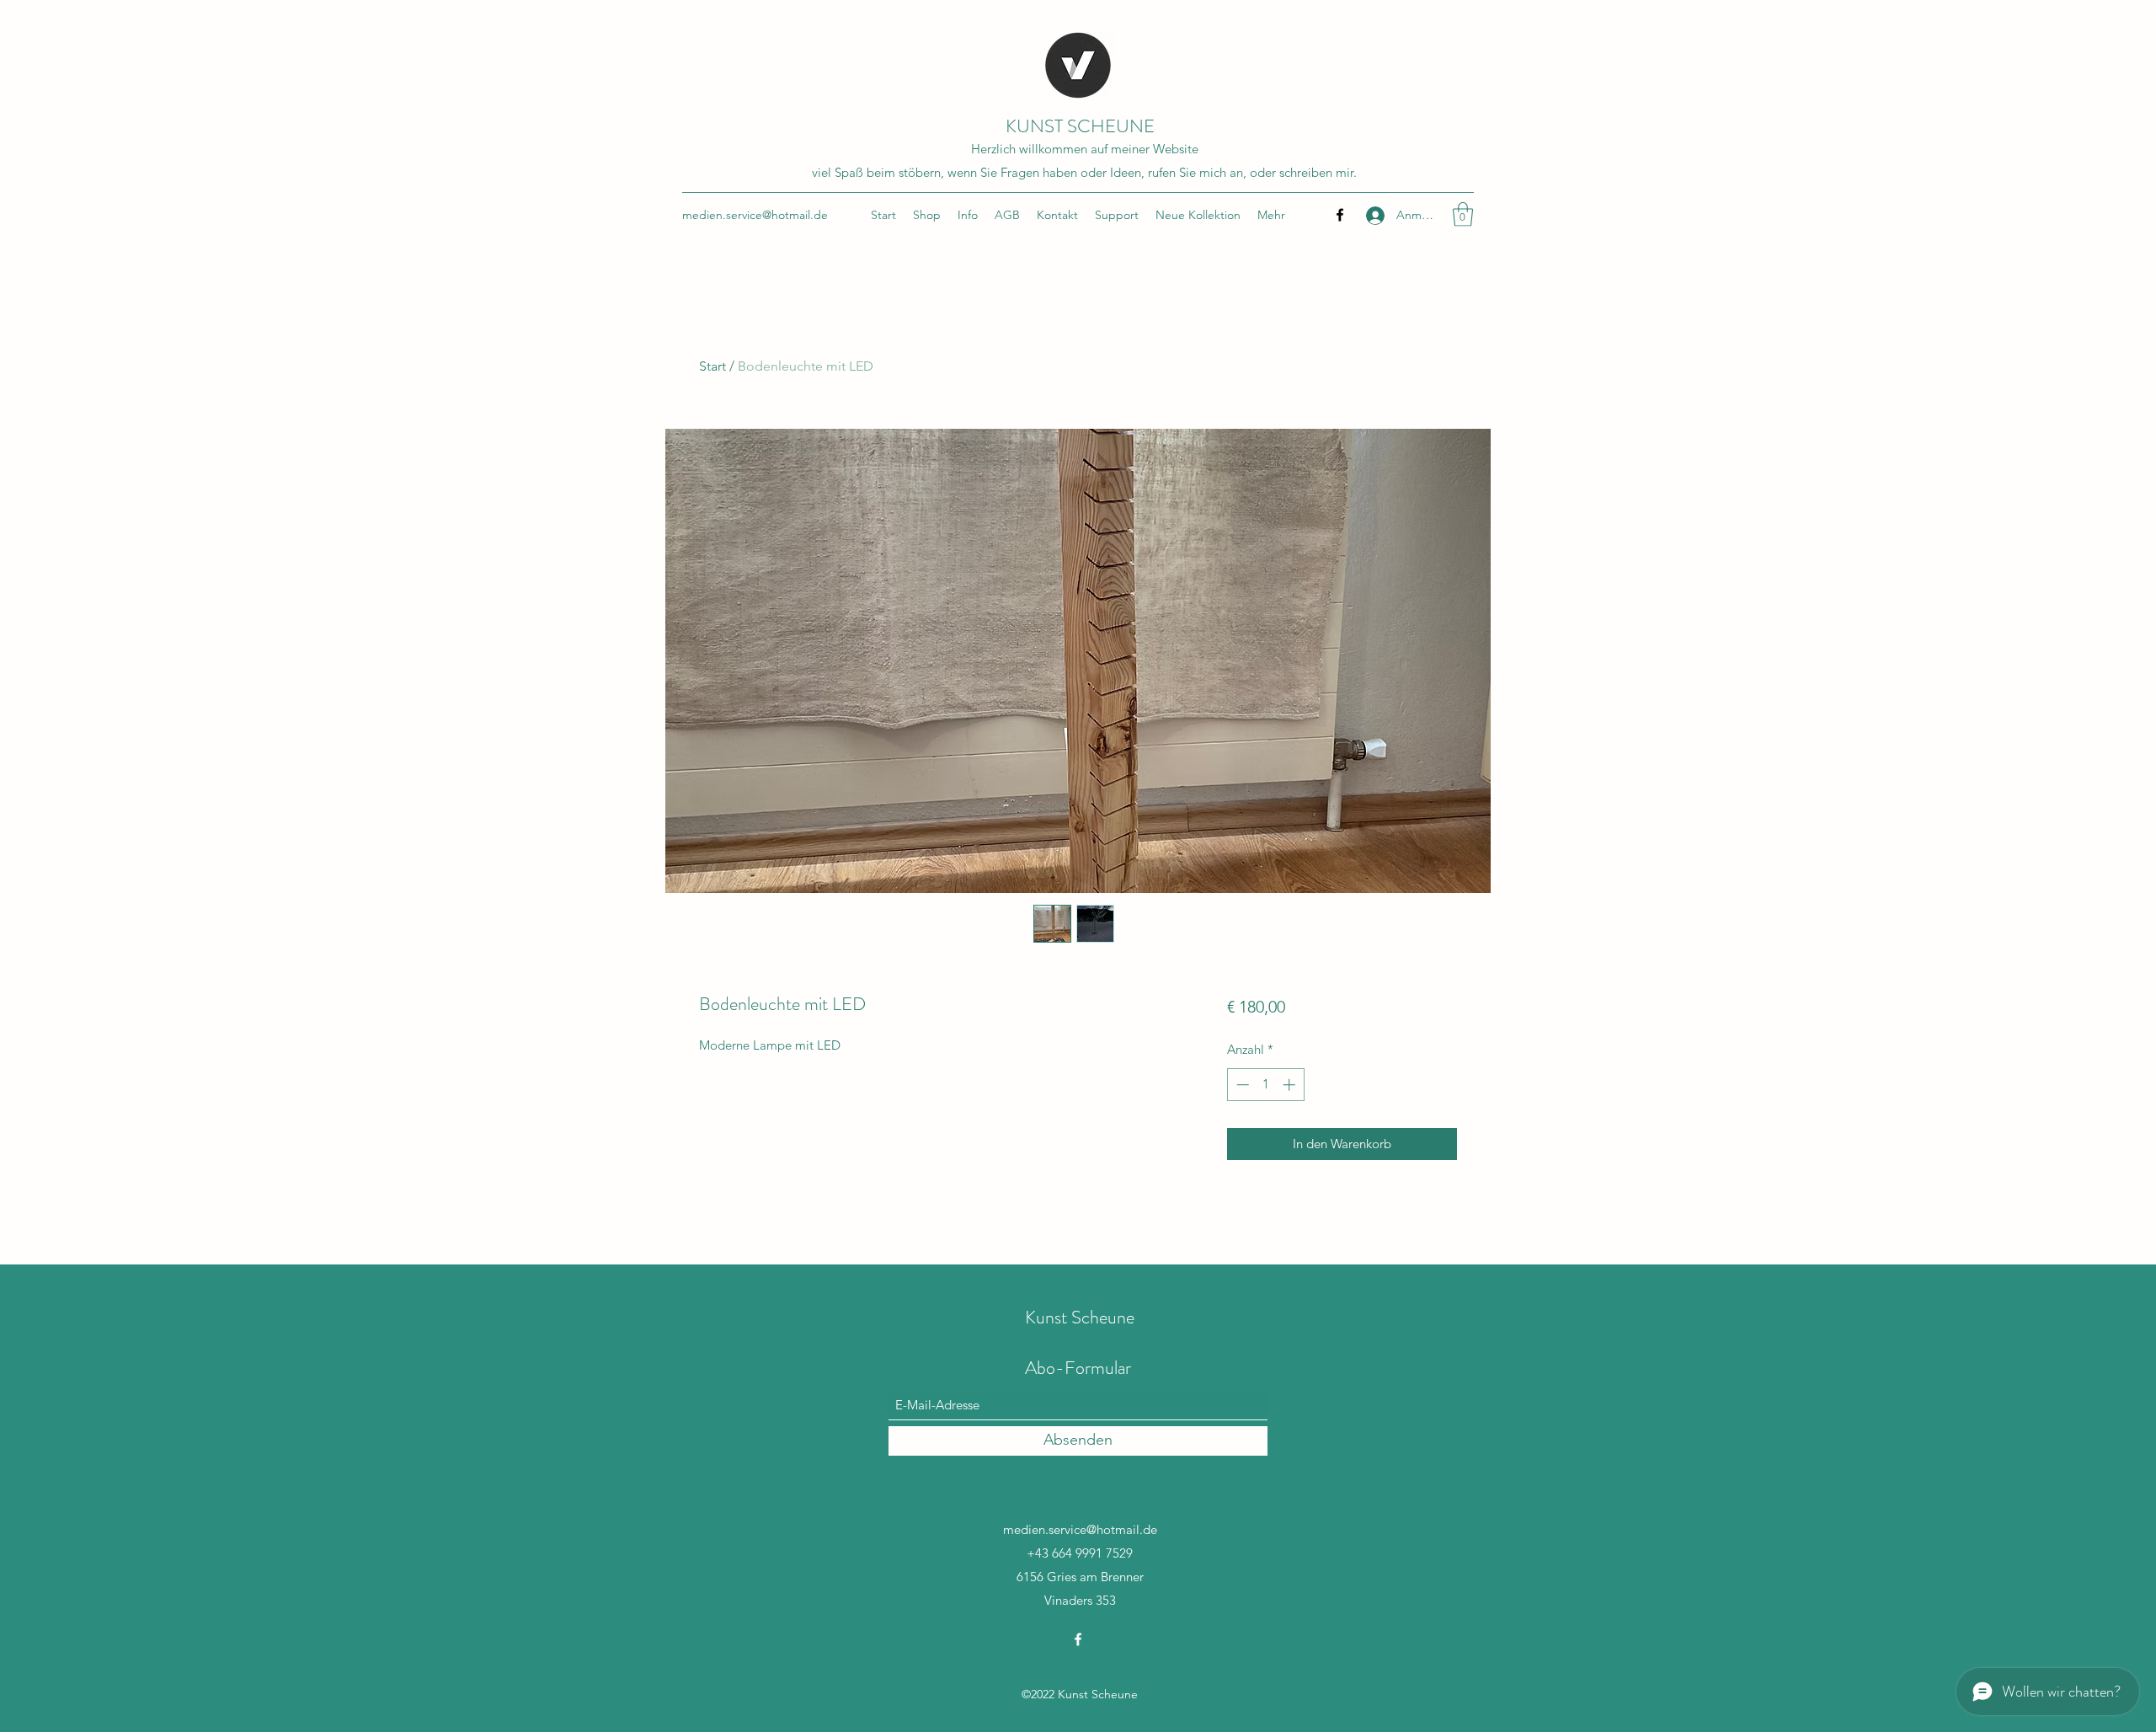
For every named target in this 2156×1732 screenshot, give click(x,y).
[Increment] (1291, 1085)
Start (712, 366)
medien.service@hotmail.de (755, 215)
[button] (1463, 214)
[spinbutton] (1265, 1085)
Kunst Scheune (1080, 1317)
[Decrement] (1241, 1085)
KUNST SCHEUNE (1080, 126)
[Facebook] (1340, 215)
